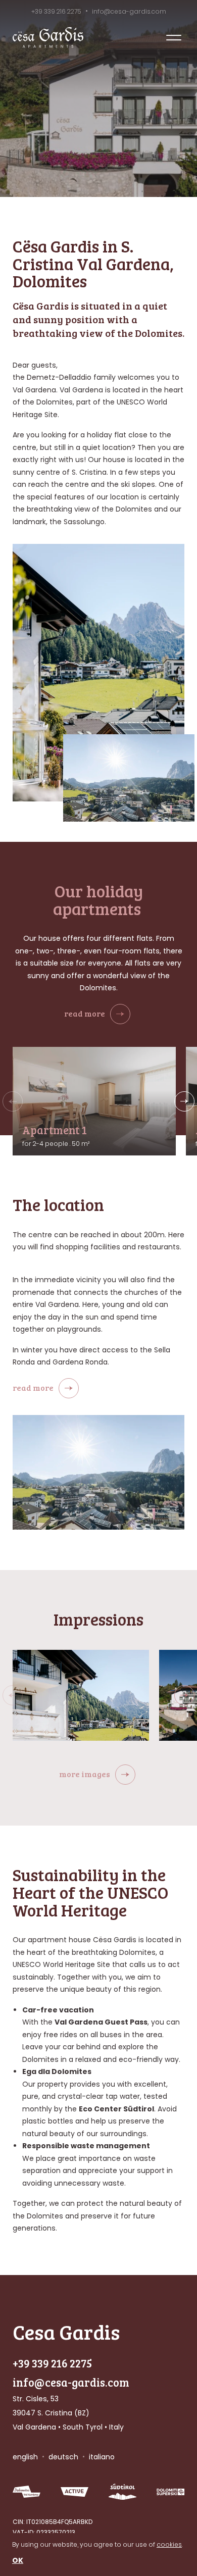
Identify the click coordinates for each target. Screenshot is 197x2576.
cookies (169, 2544)
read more (85, 1013)
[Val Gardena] (27, 2492)
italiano (102, 2457)
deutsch (63, 2457)
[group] (81, 1695)
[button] (184, 1101)
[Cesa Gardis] (48, 38)
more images (85, 1774)
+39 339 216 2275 (56, 11)
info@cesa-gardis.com (129, 11)
